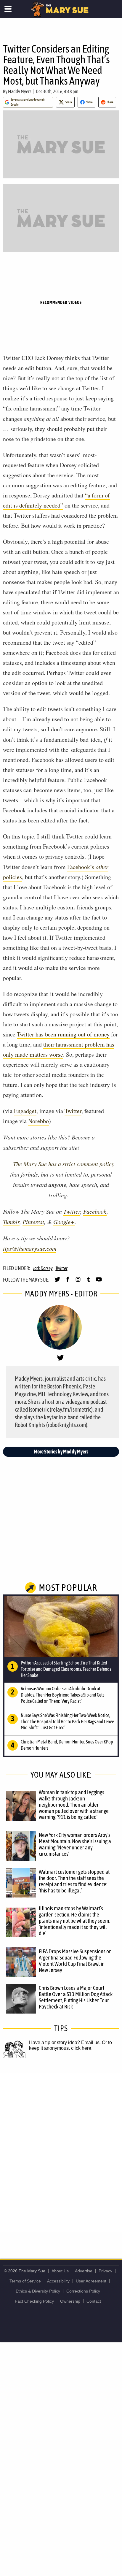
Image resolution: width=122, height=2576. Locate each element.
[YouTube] (99, 1282)
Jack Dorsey (43, 1268)
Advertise (84, 2271)
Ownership (70, 2301)
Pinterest (33, 1222)
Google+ (64, 1222)
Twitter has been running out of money (63, 1034)
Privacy (105, 2271)
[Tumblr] (88, 1282)
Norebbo (38, 1121)
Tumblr (11, 1222)
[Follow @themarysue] (57, 1282)
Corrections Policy (83, 2291)
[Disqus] (61, 2152)
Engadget (25, 1111)
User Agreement (91, 2281)
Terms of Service (25, 2281)
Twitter (73, 1111)
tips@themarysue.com (30, 1248)
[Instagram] (78, 1282)
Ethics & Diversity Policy (38, 2291)
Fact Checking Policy (34, 2301)
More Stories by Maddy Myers (61, 1452)
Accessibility (58, 2281)
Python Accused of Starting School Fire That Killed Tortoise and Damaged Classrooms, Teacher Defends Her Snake (66, 1669)
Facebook (95, 1211)
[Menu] (8, 9)
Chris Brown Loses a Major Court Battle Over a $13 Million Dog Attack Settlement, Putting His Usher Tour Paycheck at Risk (76, 1997)
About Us (60, 2271)
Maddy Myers (20, 91)
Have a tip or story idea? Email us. (65, 2042)
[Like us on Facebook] (68, 1282)
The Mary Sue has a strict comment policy (64, 1164)
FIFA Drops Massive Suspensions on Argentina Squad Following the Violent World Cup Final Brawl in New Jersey (75, 1961)
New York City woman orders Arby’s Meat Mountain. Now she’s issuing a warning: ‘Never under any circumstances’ (75, 1844)
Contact (94, 2301)
